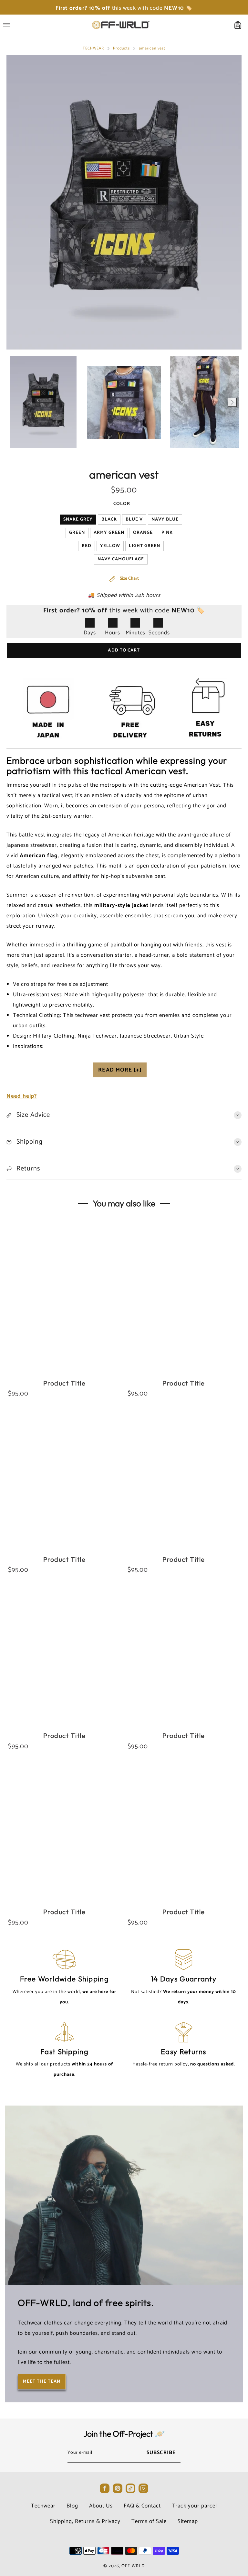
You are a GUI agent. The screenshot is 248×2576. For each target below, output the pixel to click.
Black (109, 519)
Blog (72, 2506)
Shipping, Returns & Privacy (85, 2521)
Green (77, 533)
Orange (143, 533)
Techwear (43, 2506)
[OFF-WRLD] (121, 25)
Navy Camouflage (121, 559)
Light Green (145, 546)
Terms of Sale (149, 2521)
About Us (101, 2506)
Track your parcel (194, 2506)
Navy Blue (165, 519)
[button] (16, 402)
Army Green (109, 533)
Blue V (134, 519)
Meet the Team (42, 2382)
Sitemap (188, 2521)
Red (87, 546)
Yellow (110, 546)
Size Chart (129, 579)
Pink (167, 533)
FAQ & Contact (142, 2506)
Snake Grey (78, 519)
